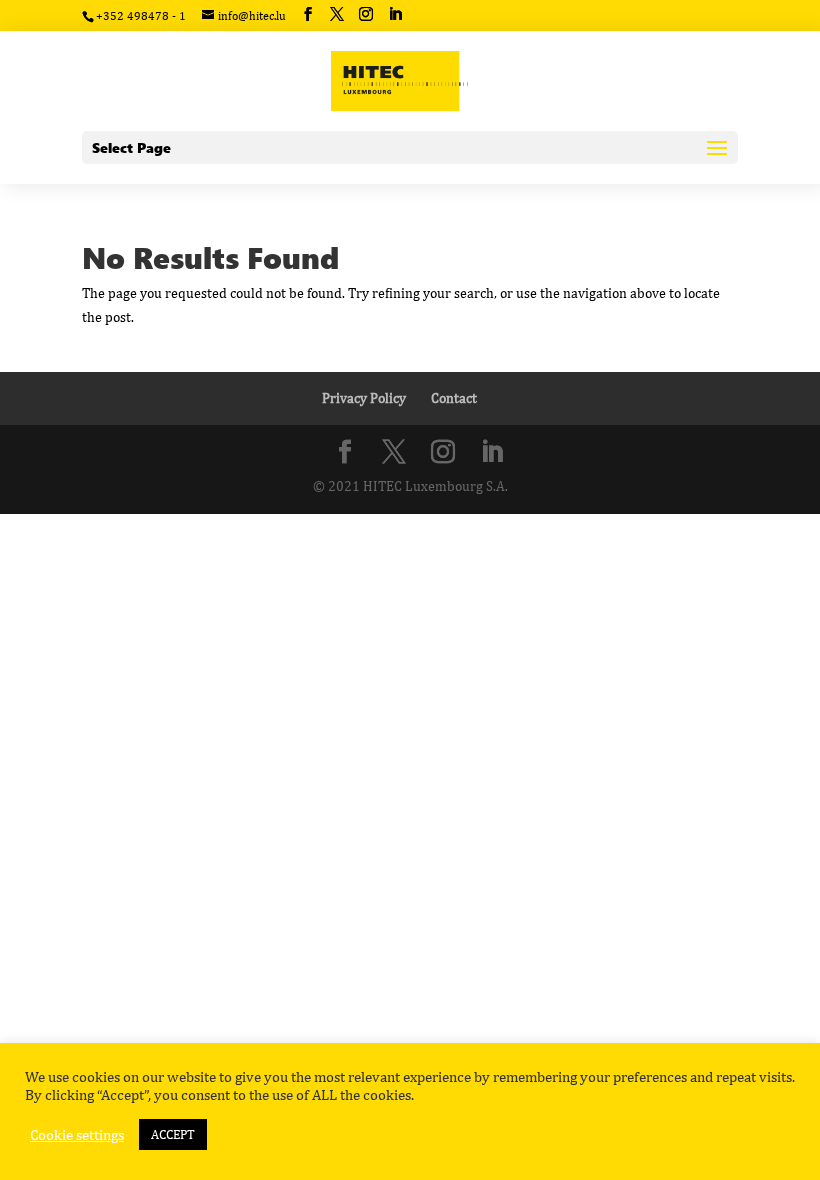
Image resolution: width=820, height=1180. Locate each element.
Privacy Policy (364, 398)
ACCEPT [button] (173, 1134)
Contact (454, 398)
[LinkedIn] (395, 14)
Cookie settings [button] (77, 1134)
